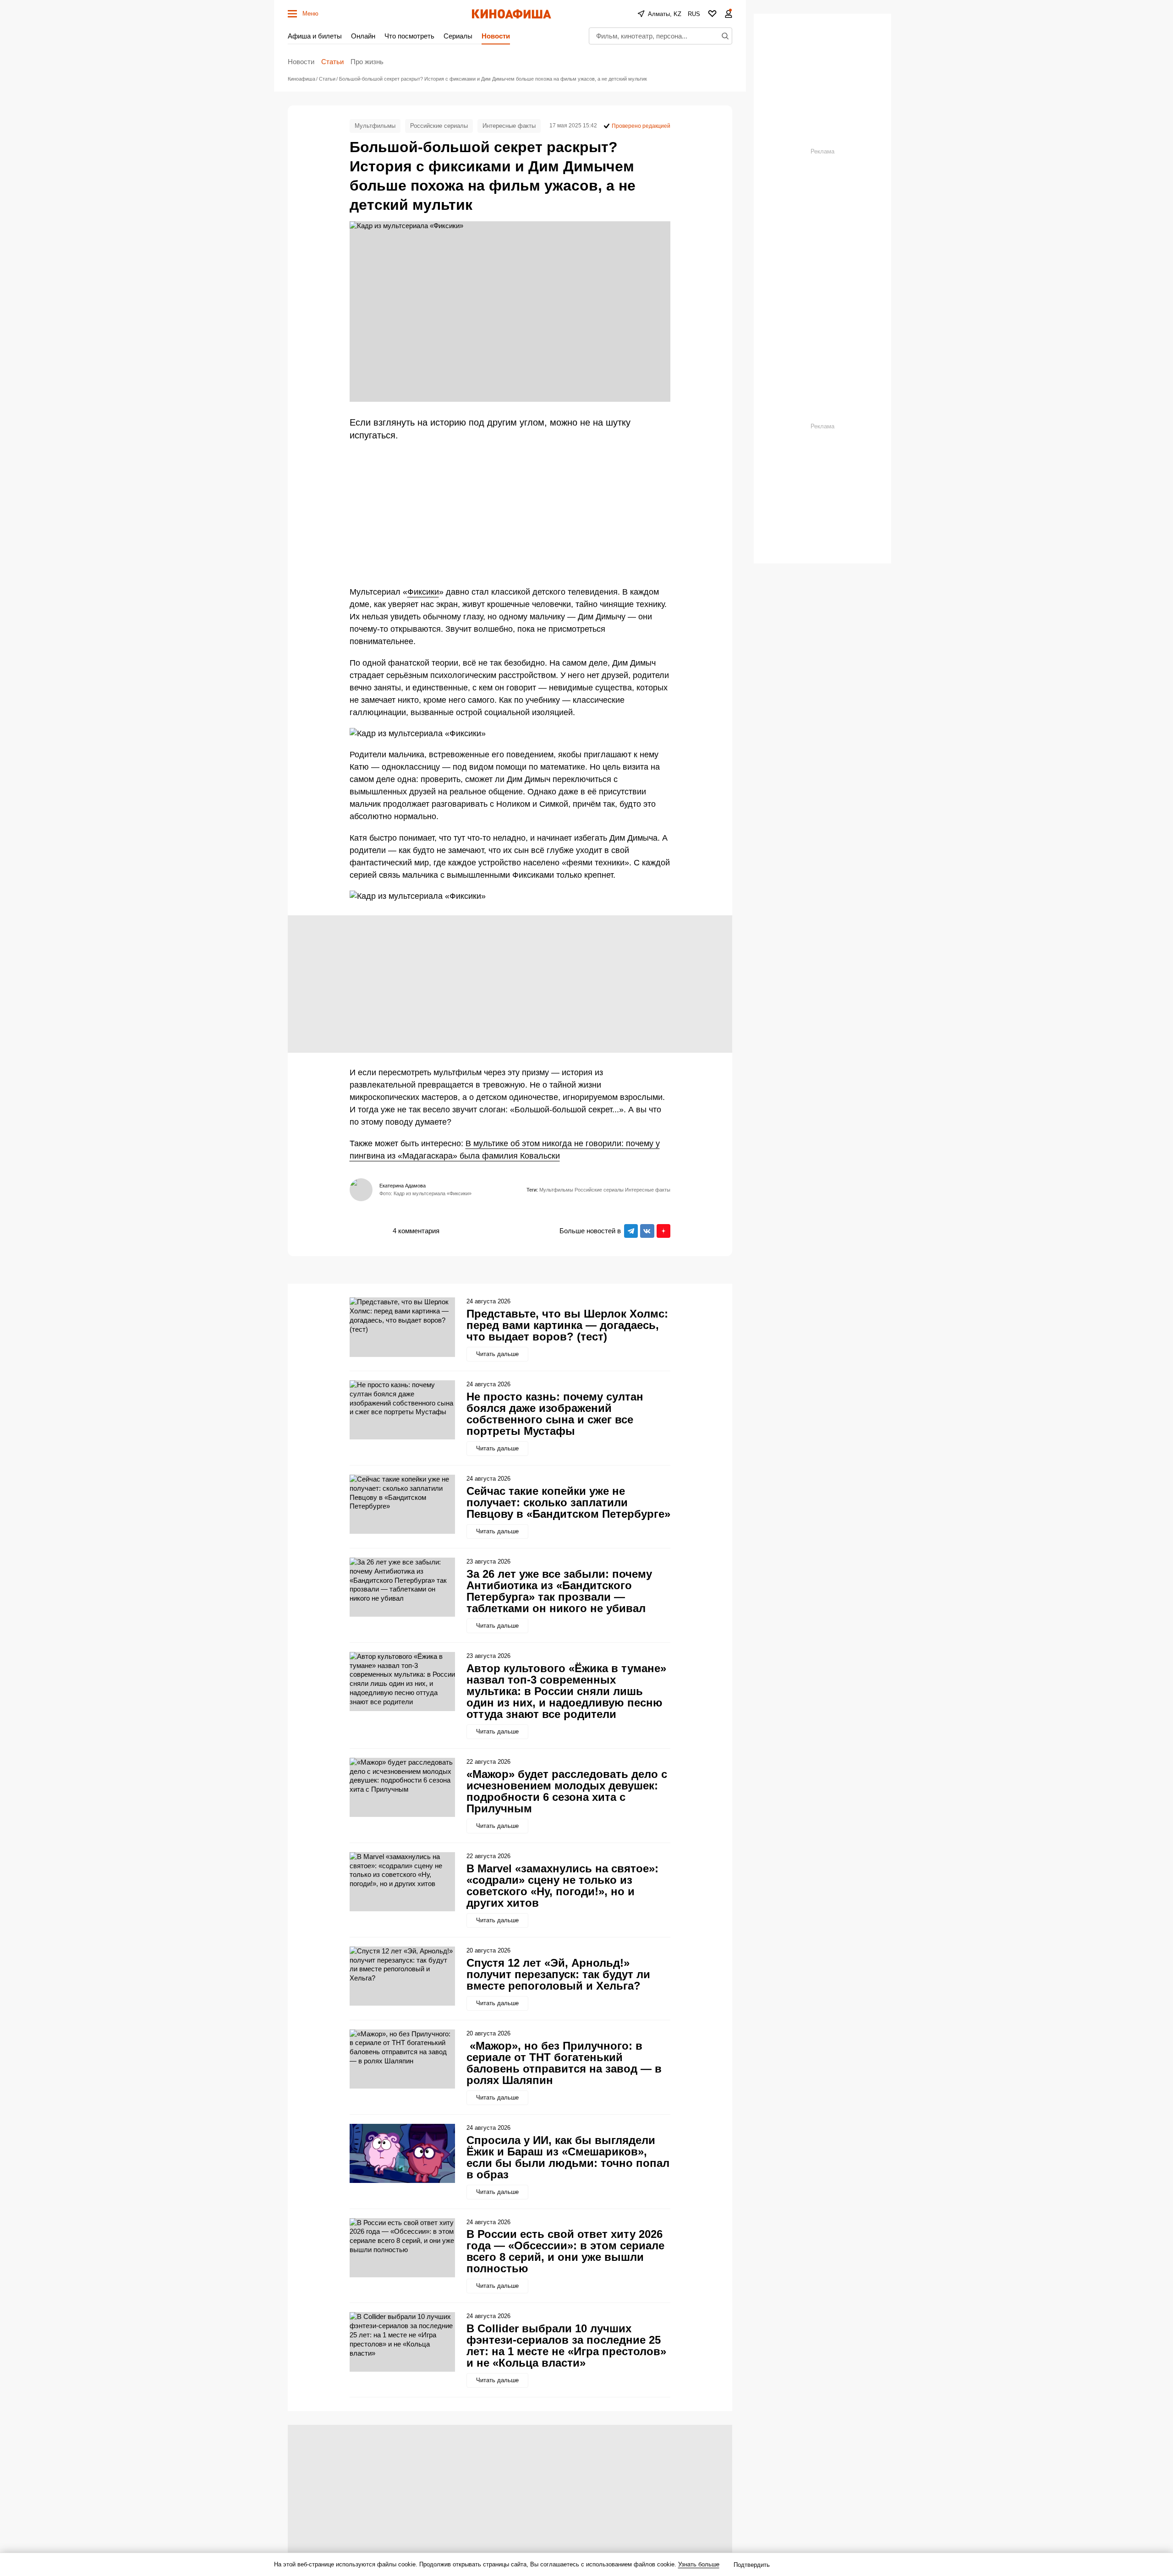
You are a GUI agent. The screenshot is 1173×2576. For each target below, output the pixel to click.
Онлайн (363, 36)
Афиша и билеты (315, 36)
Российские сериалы (439, 126)
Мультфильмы (375, 126)
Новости (496, 36)
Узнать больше (699, 2564)
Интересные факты (509, 126)
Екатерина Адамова (403, 1186)
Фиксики (423, 592)
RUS (694, 14)
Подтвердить (752, 2565)
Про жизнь (367, 62)
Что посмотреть (409, 36)
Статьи (332, 62)
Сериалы (458, 36)
